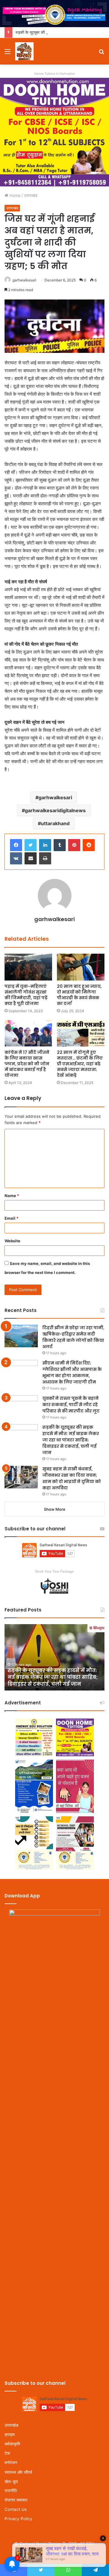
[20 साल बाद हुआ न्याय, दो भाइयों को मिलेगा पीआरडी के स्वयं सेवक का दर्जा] (81, 967)
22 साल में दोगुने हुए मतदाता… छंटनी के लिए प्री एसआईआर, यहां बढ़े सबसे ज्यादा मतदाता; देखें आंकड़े (80, 1064)
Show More (55, 1509)
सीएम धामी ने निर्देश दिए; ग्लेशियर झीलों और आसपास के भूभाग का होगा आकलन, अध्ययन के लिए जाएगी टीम (72, 1372)
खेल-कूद (11, 2481)
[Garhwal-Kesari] (24, 51)
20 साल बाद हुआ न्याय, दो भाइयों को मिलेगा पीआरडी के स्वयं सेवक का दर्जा (79, 995)
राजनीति (11, 2491)
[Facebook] (16, 845)
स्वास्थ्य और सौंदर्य (18, 2472)
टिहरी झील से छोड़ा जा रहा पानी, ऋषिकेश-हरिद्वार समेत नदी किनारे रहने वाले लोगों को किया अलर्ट (73, 1337)
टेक (7, 2453)
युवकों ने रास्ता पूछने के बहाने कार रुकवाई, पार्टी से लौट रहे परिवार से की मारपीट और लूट (71, 1405)
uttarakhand (55, 823)
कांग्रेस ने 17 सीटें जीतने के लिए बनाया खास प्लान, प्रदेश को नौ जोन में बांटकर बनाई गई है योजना (27, 1064)
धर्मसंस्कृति (12, 2444)
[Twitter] (31, 845)
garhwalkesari (24, 280)
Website (12, 1241)
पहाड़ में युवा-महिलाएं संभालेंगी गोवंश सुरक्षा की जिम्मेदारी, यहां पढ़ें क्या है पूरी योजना (26, 995)
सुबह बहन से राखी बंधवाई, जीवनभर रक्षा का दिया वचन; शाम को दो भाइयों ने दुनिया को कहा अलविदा (72, 1478)
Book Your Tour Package (54, 1571)
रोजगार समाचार (16, 2500)
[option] (54, 1657)
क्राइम (10, 2435)
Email (12, 1218)
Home (14, 195)
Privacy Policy (18, 2519)
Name (12, 1196)
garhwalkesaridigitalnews (55, 810)
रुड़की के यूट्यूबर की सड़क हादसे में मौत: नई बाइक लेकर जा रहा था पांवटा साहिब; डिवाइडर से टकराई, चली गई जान (71, 1440)
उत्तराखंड (31, 195)
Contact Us (16, 2509)
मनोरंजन (11, 2463)
